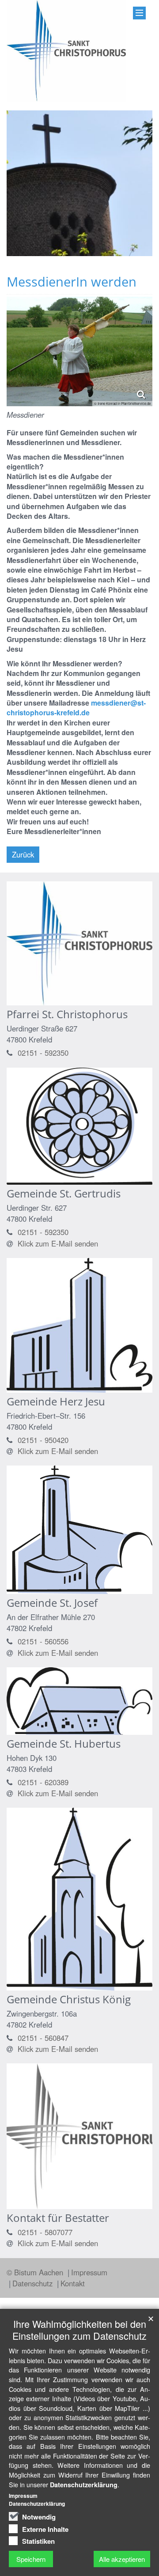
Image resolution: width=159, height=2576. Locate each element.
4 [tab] (93, 256)
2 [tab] (66, 256)
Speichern (31, 2559)
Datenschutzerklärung (84, 2485)
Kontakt (73, 2283)
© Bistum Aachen (36, 2272)
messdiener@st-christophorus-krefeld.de (76, 708)
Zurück (23, 854)
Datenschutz (34, 2283)
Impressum (89, 2272)
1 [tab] (53, 256)
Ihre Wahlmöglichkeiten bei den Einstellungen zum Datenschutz (79, 2330)
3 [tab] (79, 256)
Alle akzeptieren (122, 2559)
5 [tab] (106, 256)
